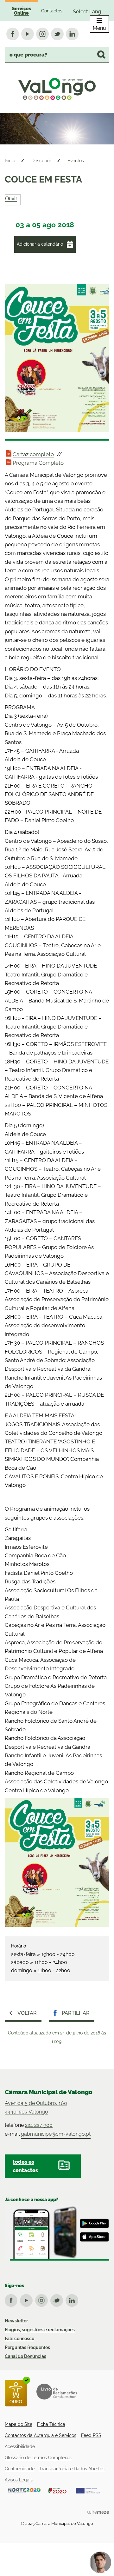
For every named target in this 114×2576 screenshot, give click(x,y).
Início (10, 161)
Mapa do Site (19, 2424)
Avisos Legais (19, 2480)
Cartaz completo (33, 454)
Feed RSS (91, 2435)
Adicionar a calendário (40, 244)
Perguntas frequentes (27, 2347)
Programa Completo (38, 463)
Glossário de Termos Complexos (38, 2458)
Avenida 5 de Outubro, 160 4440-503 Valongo (36, 2107)
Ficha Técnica (51, 2424)
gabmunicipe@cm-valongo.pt (56, 2134)
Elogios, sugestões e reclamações (40, 2330)
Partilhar (76, 2013)
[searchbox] (57, 55)
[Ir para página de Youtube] (28, 2299)
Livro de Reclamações (57, 2392)
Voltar (27, 2013)
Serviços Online (22, 11)
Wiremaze (98, 2512)
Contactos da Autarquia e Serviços (41, 2435)
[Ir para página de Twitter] (58, 2299)
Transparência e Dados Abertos (72, 2469)
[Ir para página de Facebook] (12, 2299)
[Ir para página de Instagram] (43, 2299)
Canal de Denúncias (25, 2356)
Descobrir (41, 161)
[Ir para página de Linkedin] (73, 2299)
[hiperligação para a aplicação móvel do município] (57, 2233)
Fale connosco (19, 2339)
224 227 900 (39, 2125)
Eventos (76, 161)
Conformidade (20, 2469)
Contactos (52, 11)
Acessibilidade (20, 2446)
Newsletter (16, 2321)
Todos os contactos (25, 2166)
